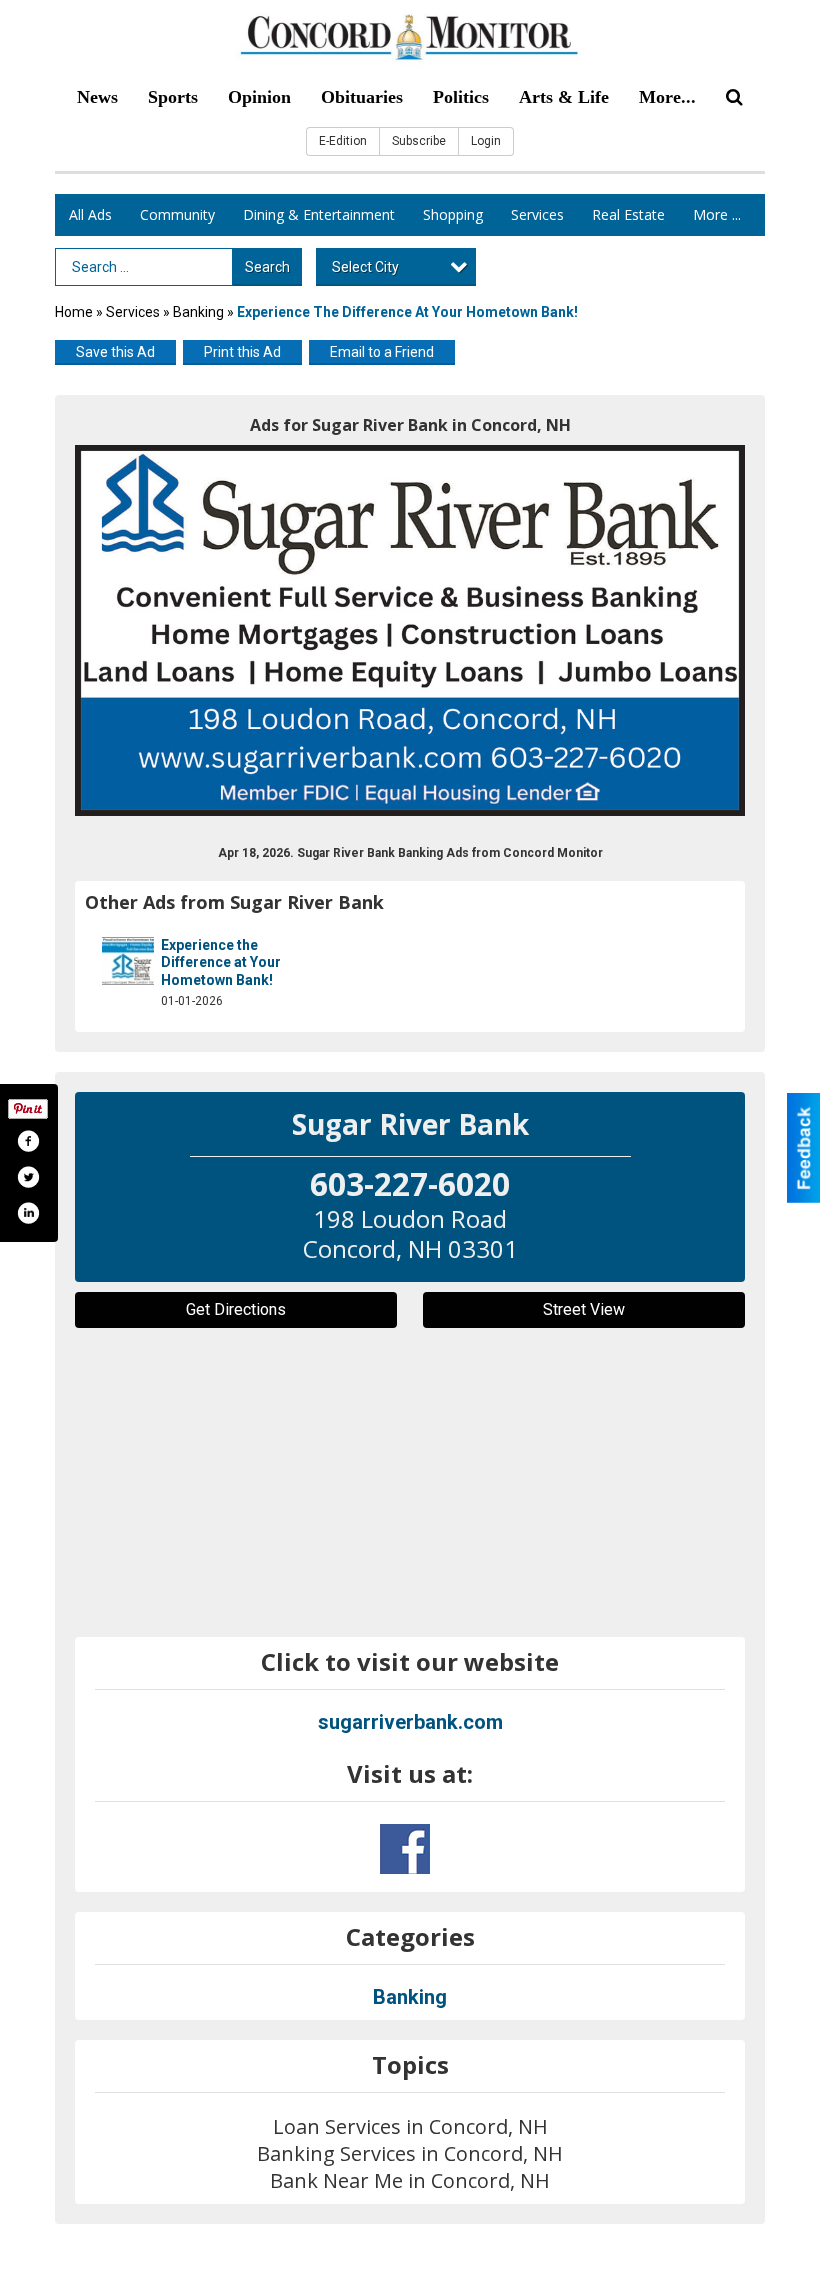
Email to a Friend (382, 352)
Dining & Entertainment (319, 214)
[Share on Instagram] (28, 1213)
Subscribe (419, 141)
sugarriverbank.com (410, 1722)
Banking (200, 312)
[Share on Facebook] (28, 1141)
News (97, 97)
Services (537, 214)
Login (486, 141)
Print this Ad (242, 352)
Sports (173, 97)
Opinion (259, 97)
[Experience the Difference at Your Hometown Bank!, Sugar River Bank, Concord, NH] (410, 630)
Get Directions (236, 1309)
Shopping (453, 214)
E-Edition (343, 141)
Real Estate (628, 214)
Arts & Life (564, 97)
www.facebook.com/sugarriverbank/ (405, 1849)
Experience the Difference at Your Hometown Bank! (221, 962)
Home (74, 312)
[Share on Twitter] (28, 1177)
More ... (717, 214)
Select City (365, 267)
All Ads (90, 214)
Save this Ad (115, 352)
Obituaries (362, 97)
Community (177, 214)
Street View (584, 1309)
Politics (461, 97)
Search (267, 267)
